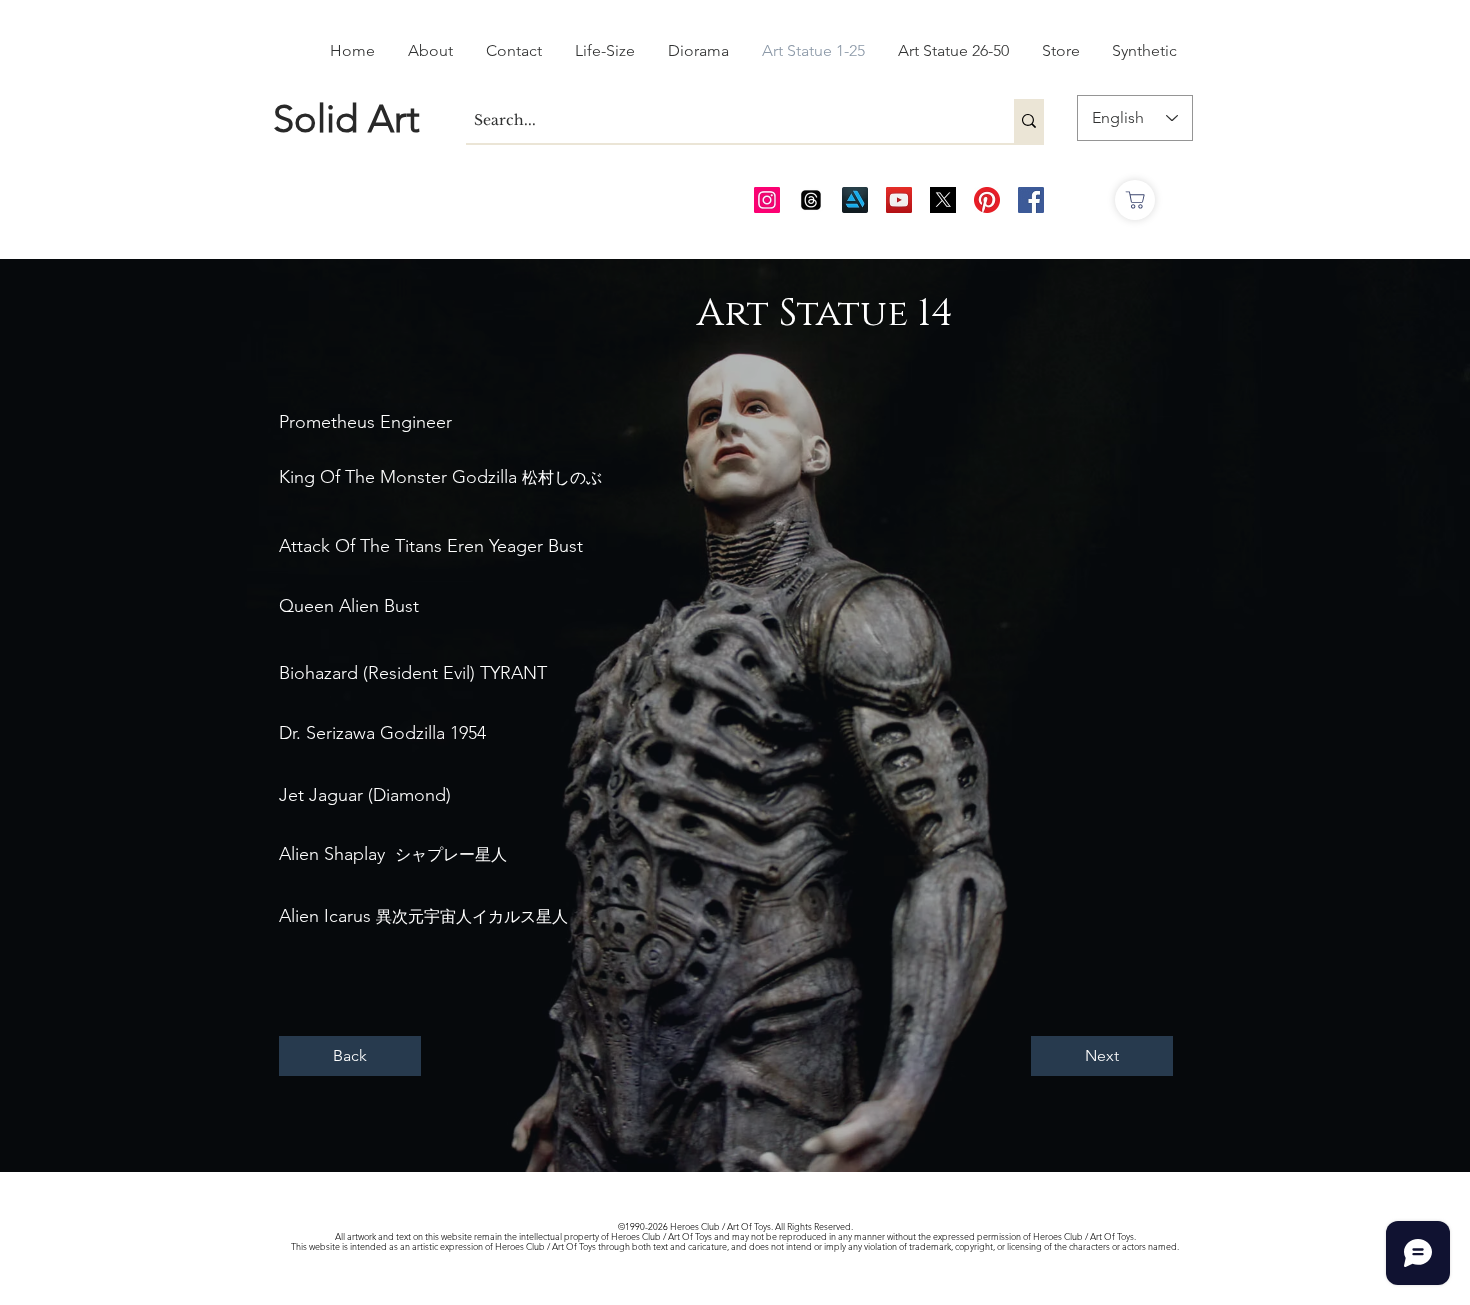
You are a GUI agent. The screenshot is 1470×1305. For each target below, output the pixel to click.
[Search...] (1029, 121)
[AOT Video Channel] (899, 200)
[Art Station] (855, 200)
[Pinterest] (987, 200)
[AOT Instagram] (767, 200)
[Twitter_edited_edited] (943, 200)
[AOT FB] (1031, 200)
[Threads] (811, 200)
